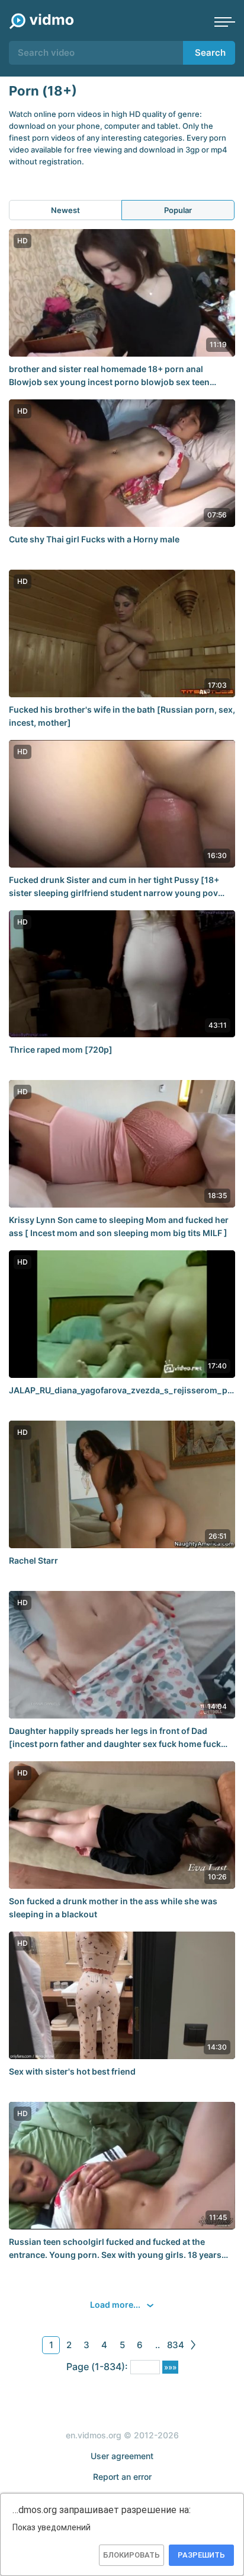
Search (210, 53)
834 (176, 2345)
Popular (178, 210)
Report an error (122, 2477)
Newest (65, 210)
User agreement (122, 2456)
